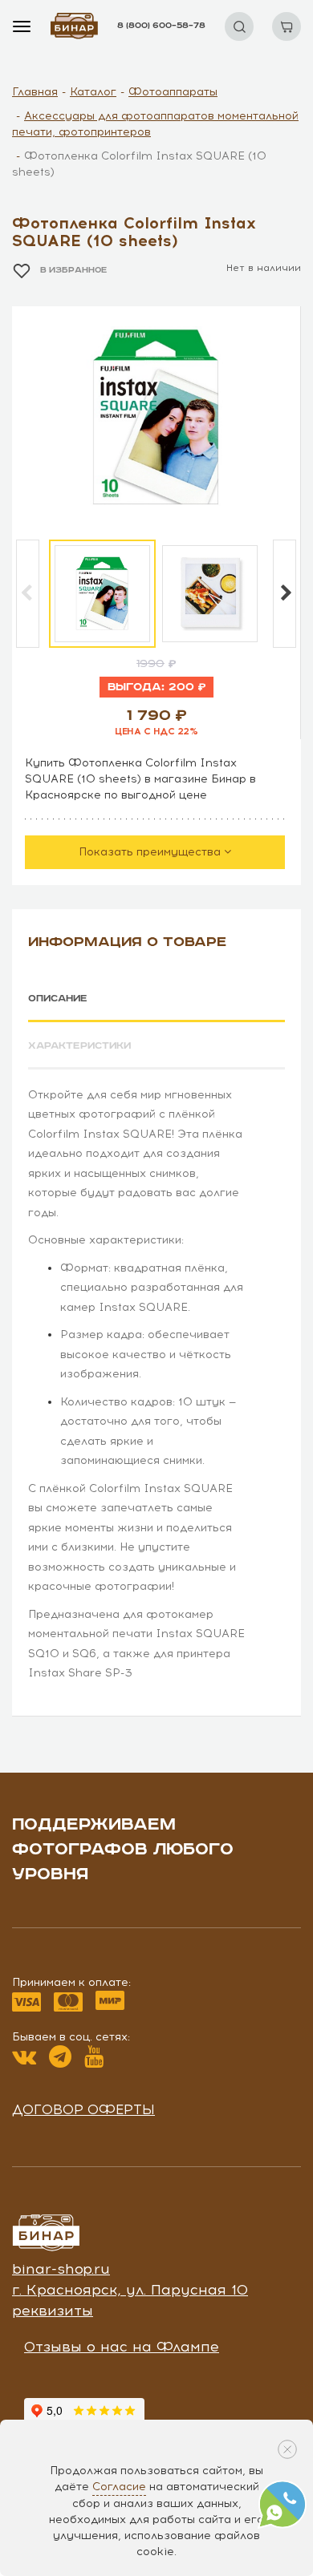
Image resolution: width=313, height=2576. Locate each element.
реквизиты (53, 2311)
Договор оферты (83, 2109)
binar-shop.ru (61, 2269)
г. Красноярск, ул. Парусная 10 (130, 2290)
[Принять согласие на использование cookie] (287, 2449)
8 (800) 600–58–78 (161, 26)
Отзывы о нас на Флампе (122, 2347)
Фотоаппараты (173, 92)
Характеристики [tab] (79, 1046)
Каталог (93, 92)
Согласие (119, 2487)
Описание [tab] (58, 999)
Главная (35, 92)
